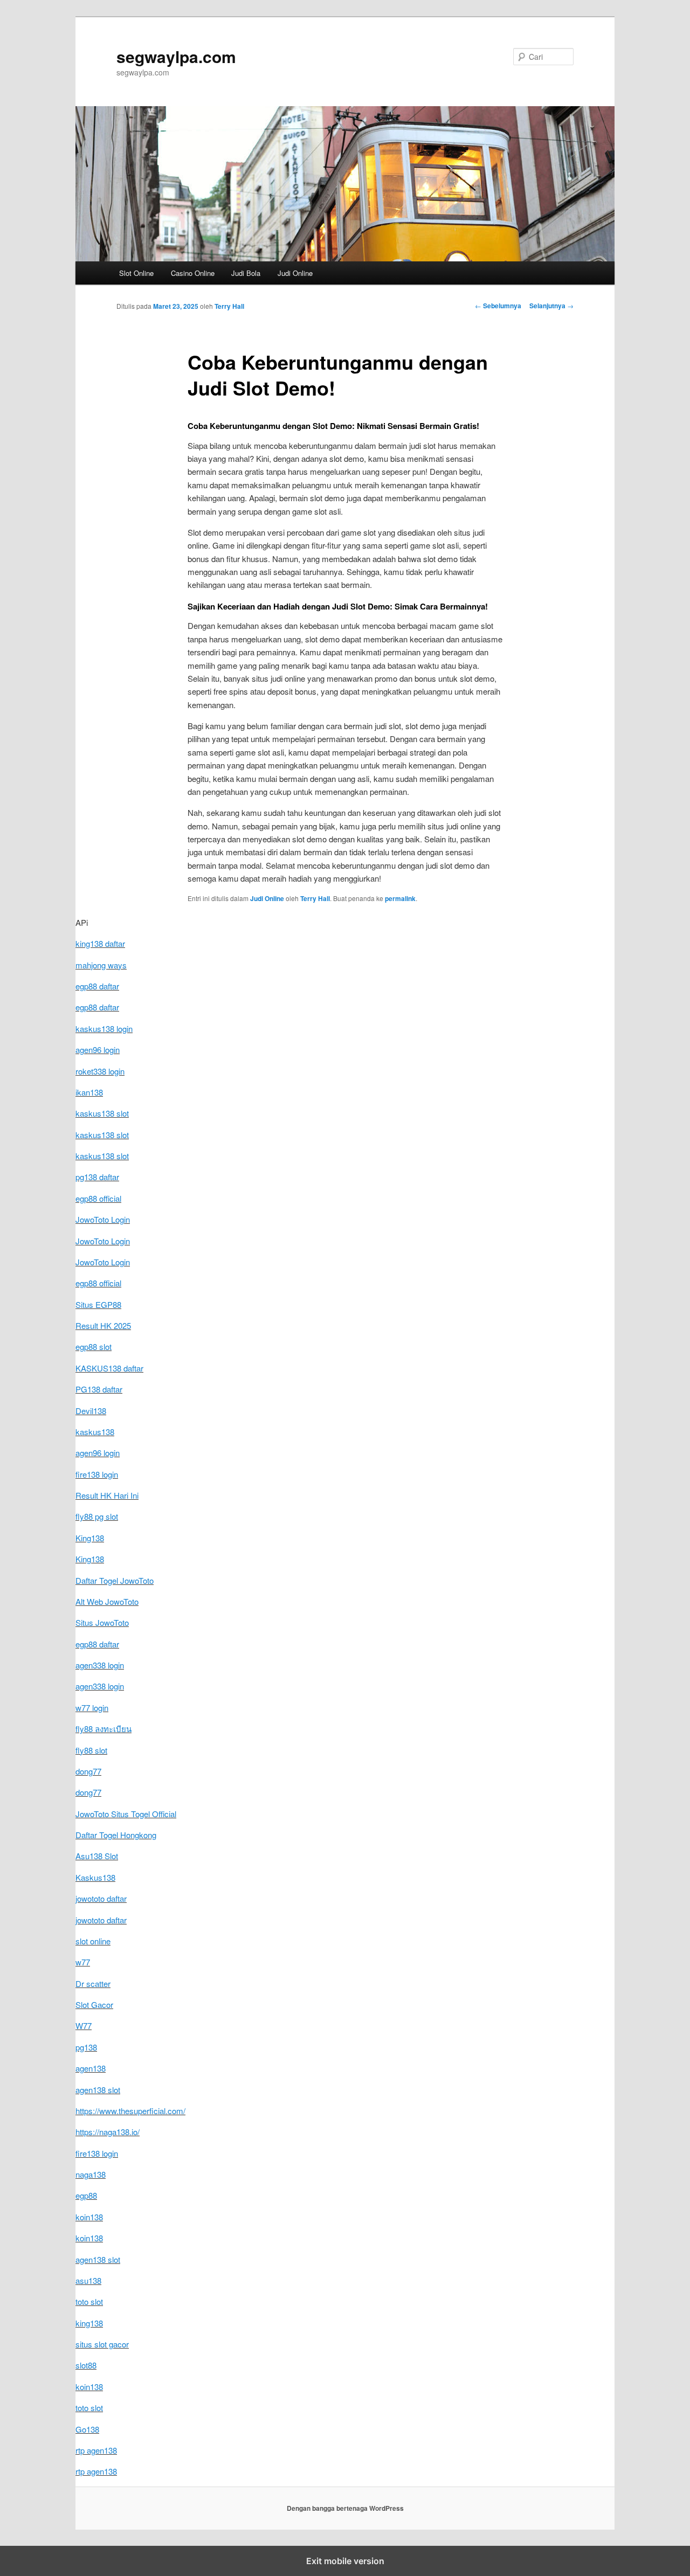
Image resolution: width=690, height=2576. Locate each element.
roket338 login (100, 1071)
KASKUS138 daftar (109, 1368)
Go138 (87, 2429)
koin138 (89, 2217)
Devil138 (91, 1411)
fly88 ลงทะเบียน (103, 1729)
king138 (89, 2323)
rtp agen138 (96, 2450)
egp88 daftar (97, 986)
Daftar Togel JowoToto (115, 1580)
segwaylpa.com (176, 56)
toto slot (89, 2301)
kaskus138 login (104, 1029)
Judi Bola (246, 273)
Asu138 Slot (97, 1856)
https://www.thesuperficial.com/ (130, 2111)
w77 (83, 1962)
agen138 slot (98, 2090)
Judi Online (295, 273)
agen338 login (100, 1665)
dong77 (88, 1771)
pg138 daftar (97, 1177)
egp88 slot (94, 1346)
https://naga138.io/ (108, 2132)
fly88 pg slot (97, 1516)
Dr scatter (93, 1983)
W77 (84, 2026)
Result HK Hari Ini (107, 1495)
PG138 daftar (99, 1389)
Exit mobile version (345, 2561)
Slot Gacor (94, 2004)
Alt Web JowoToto (107, 1601)
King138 (90, 1538)
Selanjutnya (551, 306)
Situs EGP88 (98, 1304)
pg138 (86, 2047)
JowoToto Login (103, 1219)
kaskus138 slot (102, 1113)
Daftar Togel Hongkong (116, 1835)
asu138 (88, 2280)
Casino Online (193, 273)
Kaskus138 (95, 1877)
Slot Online (136, 273)
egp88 (86, 2195)
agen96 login (98, 1050)
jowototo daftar (101, 1898)
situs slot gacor (102, 2344)
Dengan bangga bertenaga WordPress (345, 2508)
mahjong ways (101, 965)
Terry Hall (229, 306)
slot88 (86, 2365)
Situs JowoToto (102, 1622)
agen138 (91, 2068)
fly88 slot (91, 1750)
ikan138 (89, 1092)
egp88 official (98, 1198)
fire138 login (97, 1474)
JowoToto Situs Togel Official (126, 1814)
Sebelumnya (498, 306)
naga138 (91, 2174)
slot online (93, 1941)
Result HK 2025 (103, 1325)
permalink (400, 898)
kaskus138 (95, 1432)
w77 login (92, 1708)
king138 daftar (100, 943)
